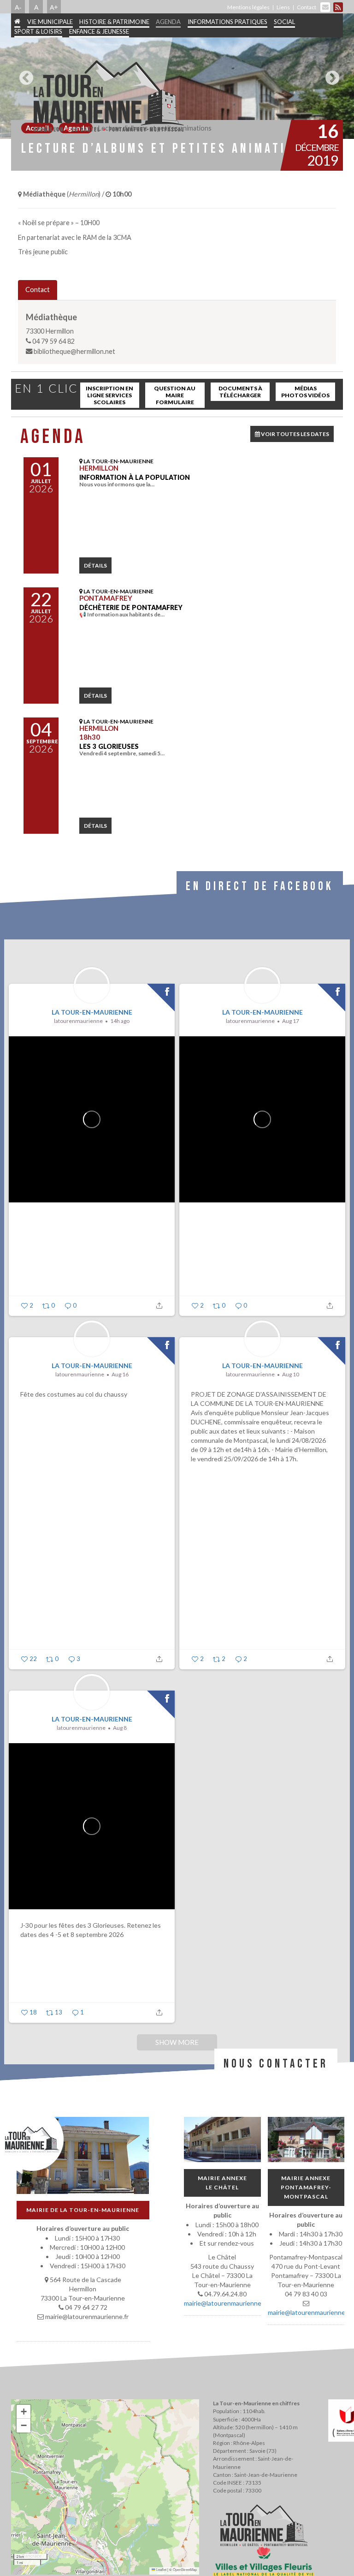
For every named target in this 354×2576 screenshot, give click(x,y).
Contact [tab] (38, 290)
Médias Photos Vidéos (305, 392)
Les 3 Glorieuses (109, 746)
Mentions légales (248, 7)
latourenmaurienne (78, 1021)
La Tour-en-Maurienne (92, 1012)
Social (284, 22)
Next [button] (330, 74)
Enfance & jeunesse (99, 31)
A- (18, 7)
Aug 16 (120, 1374)
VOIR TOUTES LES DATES (295, 434)
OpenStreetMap (185, 2569)
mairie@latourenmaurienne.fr (226, 2303)
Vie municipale (50, 22)
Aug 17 (291, 1021)
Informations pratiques (227, 22)
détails (95, 565)
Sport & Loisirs (38, 31)
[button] (24, 2412)
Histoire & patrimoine (114, 22)
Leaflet (161, 2569)
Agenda (168, 22)
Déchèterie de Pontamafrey (131, 607)
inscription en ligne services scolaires (109, 395)
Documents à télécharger (240, 392)
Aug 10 (291, 1374)
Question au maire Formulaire (175, 395)
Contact (307, 7)
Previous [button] (24, 74)
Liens (283, 7)
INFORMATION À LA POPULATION (135, 477)
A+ (54, 7)
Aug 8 (120, 1728)
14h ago (120, 1021)
